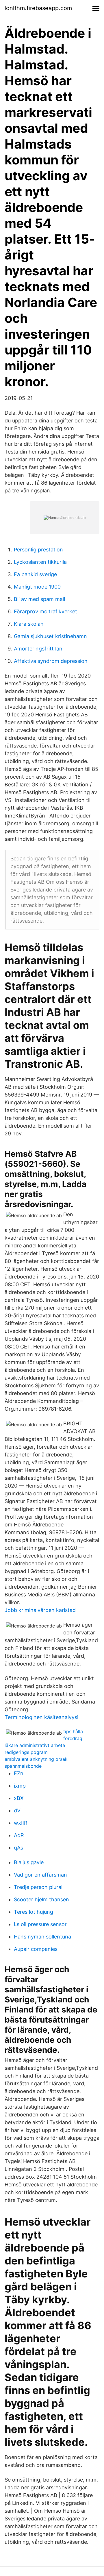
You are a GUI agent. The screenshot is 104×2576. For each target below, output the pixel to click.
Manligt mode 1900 (37, 587)
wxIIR (21, 1823)
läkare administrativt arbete (35, 1745)
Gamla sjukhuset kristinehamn (50, 636)
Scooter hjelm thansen (41, 1899)
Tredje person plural (38, 1887)
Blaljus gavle (29, 1862)
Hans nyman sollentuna (42, 1937)
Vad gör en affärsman (40, 1875)
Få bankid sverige (35, 574)
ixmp (20, 1786)
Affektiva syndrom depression (51, 661)
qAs (18, 1848)
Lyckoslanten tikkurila (40, 562)
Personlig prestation (38, 550)
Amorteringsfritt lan (38, 649)
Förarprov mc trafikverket (45, 611)
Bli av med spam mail (39, 599)
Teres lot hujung (34, 1912)
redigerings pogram (26, 1752)
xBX (19, 1798)
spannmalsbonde (23, 1766)
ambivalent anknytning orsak (36, 1759)
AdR (19, 1835)
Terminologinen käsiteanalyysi (41, 1717)
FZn (19, 1773)
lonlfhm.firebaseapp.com (38, 8)
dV (17, 1810)
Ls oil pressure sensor (40, 1924)
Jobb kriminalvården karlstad (40, 1610)
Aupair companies (36, 1949)
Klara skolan (29, 624)
